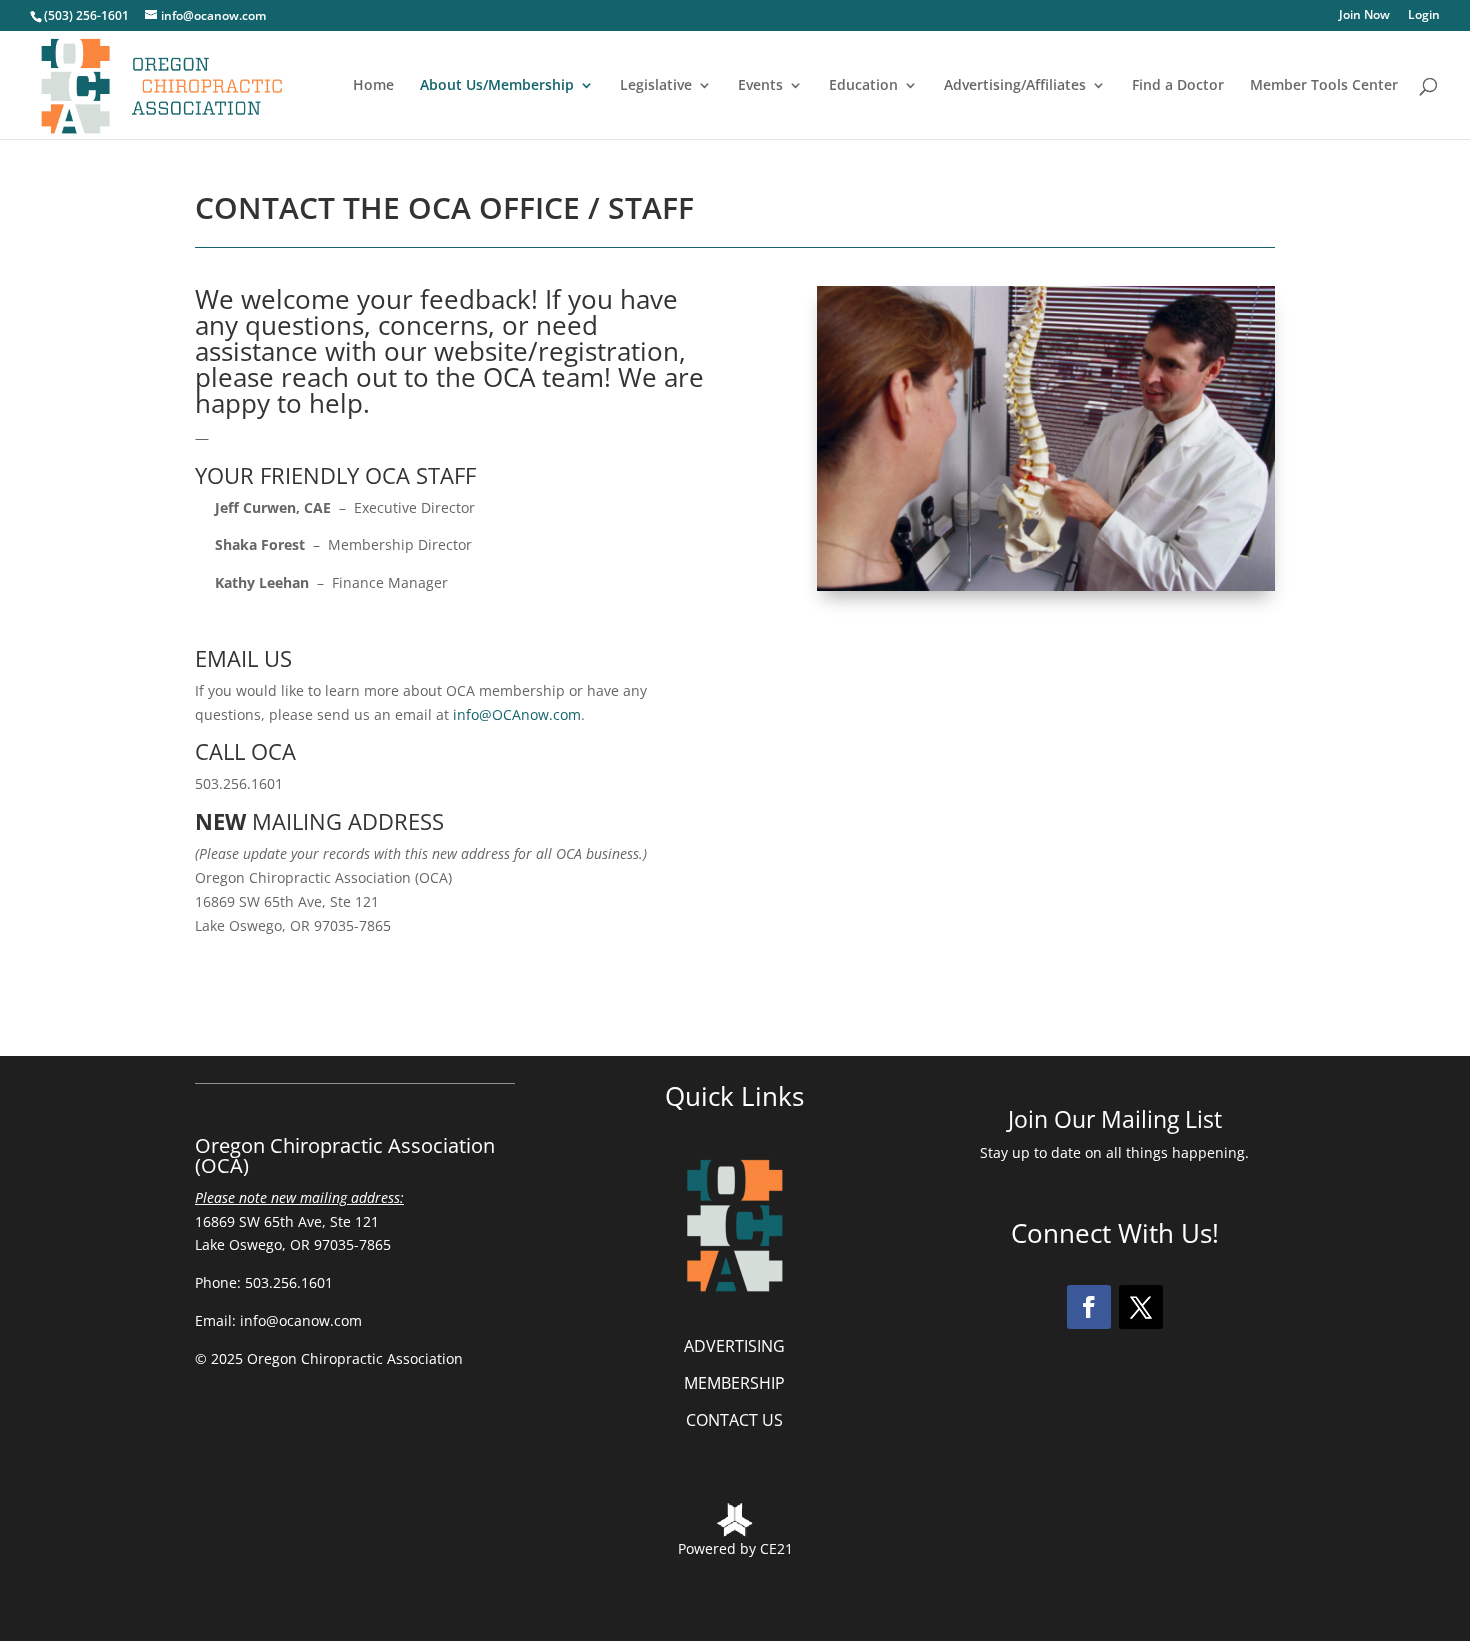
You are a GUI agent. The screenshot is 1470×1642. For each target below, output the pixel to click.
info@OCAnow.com (517, 714)
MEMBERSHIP (734, 1383)
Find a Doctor (1178, 86)
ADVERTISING (734, 1346)
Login (1424, 16)
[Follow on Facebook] (1089, 1307)
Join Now (1364, 16)
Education (863, 86)
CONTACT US (734, 1420)
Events (760, 86)
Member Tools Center (1324, 86)
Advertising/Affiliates (1015, 86)
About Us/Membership (497, 86)
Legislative (656, 86)
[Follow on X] (1141, 1307)
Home (373, 86)
